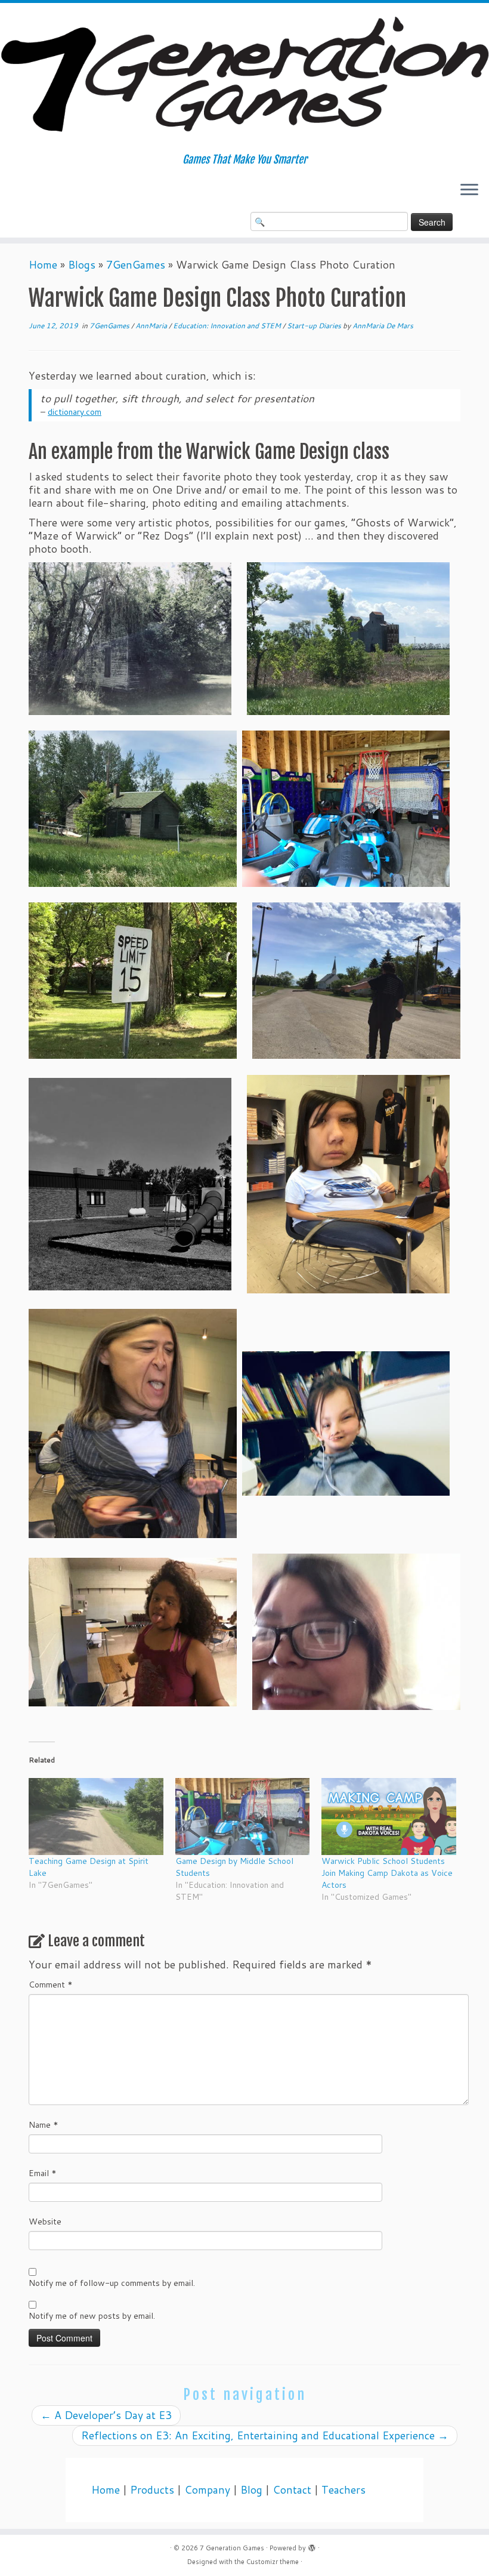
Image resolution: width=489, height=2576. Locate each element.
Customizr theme (273, 2562)
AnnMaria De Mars (383, 326)
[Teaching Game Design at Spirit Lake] (96, 1817)
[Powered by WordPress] (312, 2546)
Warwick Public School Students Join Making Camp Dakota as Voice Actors (387, 1873)
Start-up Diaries (315, 326)
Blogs (82, 265)
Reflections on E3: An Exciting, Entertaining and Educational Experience (265, 2435)
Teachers (343, 2490)
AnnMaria (152, 326)
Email (43, 2173)
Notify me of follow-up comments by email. (112, 2283)
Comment (51, 1985)
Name (44, 2125)
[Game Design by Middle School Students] (243, 1817)
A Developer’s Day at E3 (106, 2415)
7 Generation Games (232, 2548)
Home (43, 265)
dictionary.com (75, 412)
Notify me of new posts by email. (92, 2316)
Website (45, 2221)
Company (207, 2490)
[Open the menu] (469, 190)
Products (152, 2490)
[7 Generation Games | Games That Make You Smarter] (244, 78)
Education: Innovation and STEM (228, 326)
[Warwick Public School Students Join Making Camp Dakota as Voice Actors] (389, 1817)
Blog (251, 2490)
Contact (292, 2490)
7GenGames (136, 265)
